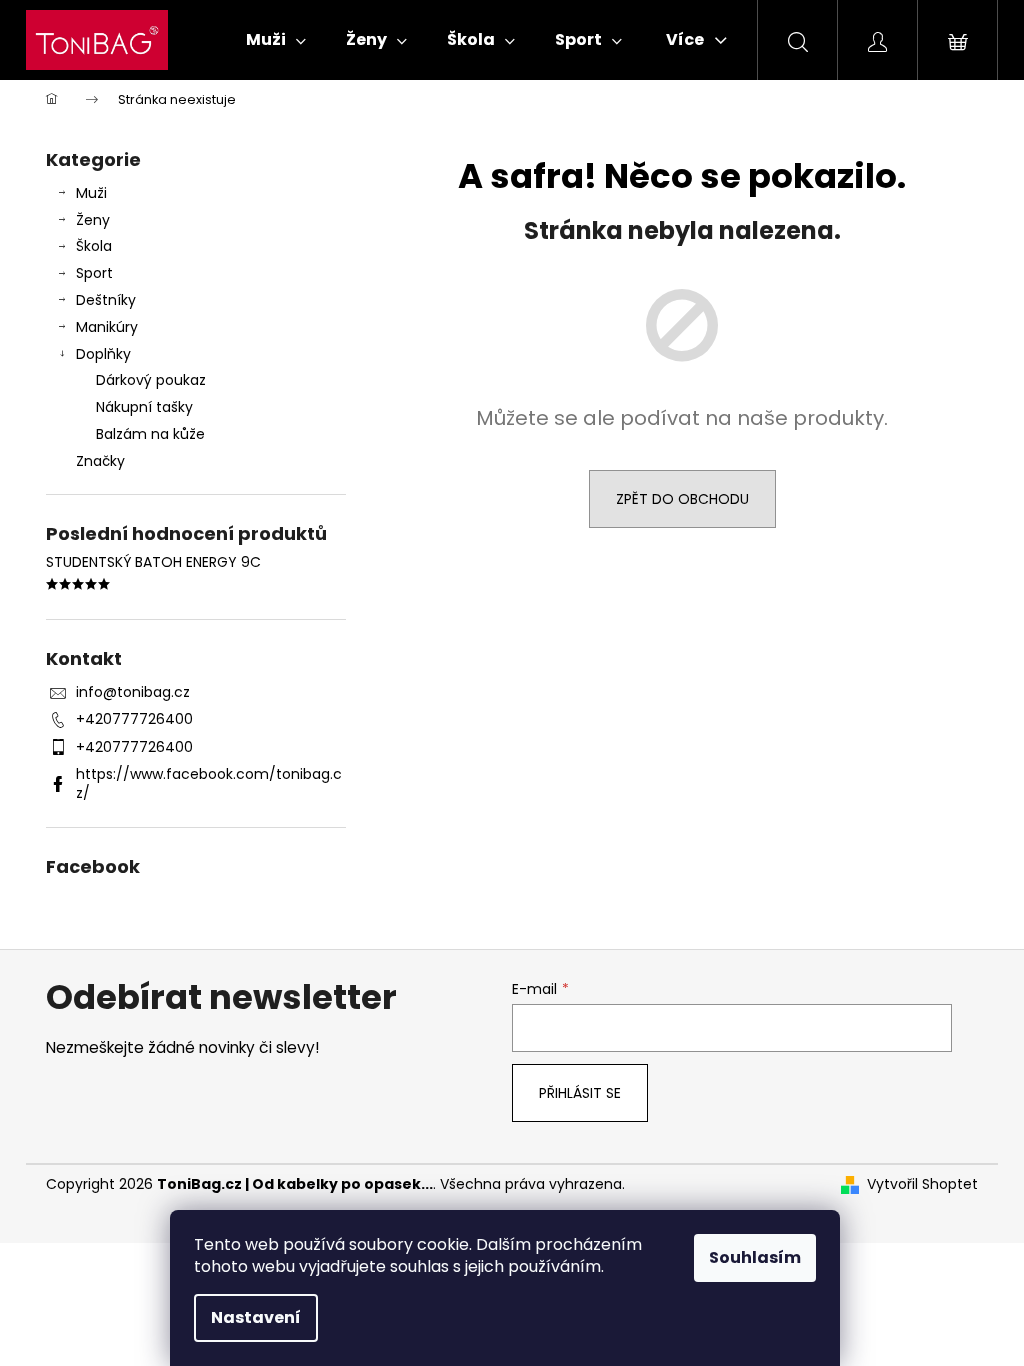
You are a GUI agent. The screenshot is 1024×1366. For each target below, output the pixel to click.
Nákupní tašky (144, 407)
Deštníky (106, 300)
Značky (100, 461)
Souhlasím (755, 1257)
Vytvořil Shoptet (922, 1184)
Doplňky (103, 354)
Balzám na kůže (150, 434)
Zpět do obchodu (682, 499)
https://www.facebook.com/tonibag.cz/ (209, 783)
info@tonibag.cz (133, 692)
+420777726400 (134, 719)
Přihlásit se (580, 1093)
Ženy (93, 220)
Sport (94, 273)
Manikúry (107, 327)
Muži (91, 193)
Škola (94, 246)
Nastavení (256, 1317)
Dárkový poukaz (151, 380)
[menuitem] (276, 40)
